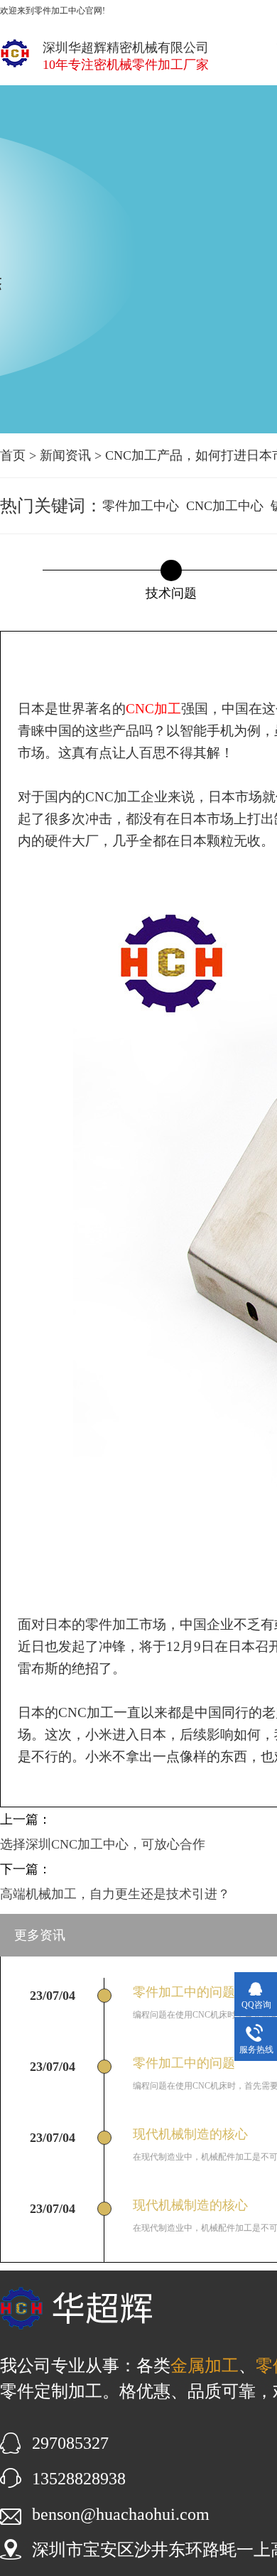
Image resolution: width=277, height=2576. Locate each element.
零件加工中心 (141, 506)
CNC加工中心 (225, 506)
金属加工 (205, 2366)
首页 (13, 455)
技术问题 (171, 593)
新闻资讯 (65, 455)
